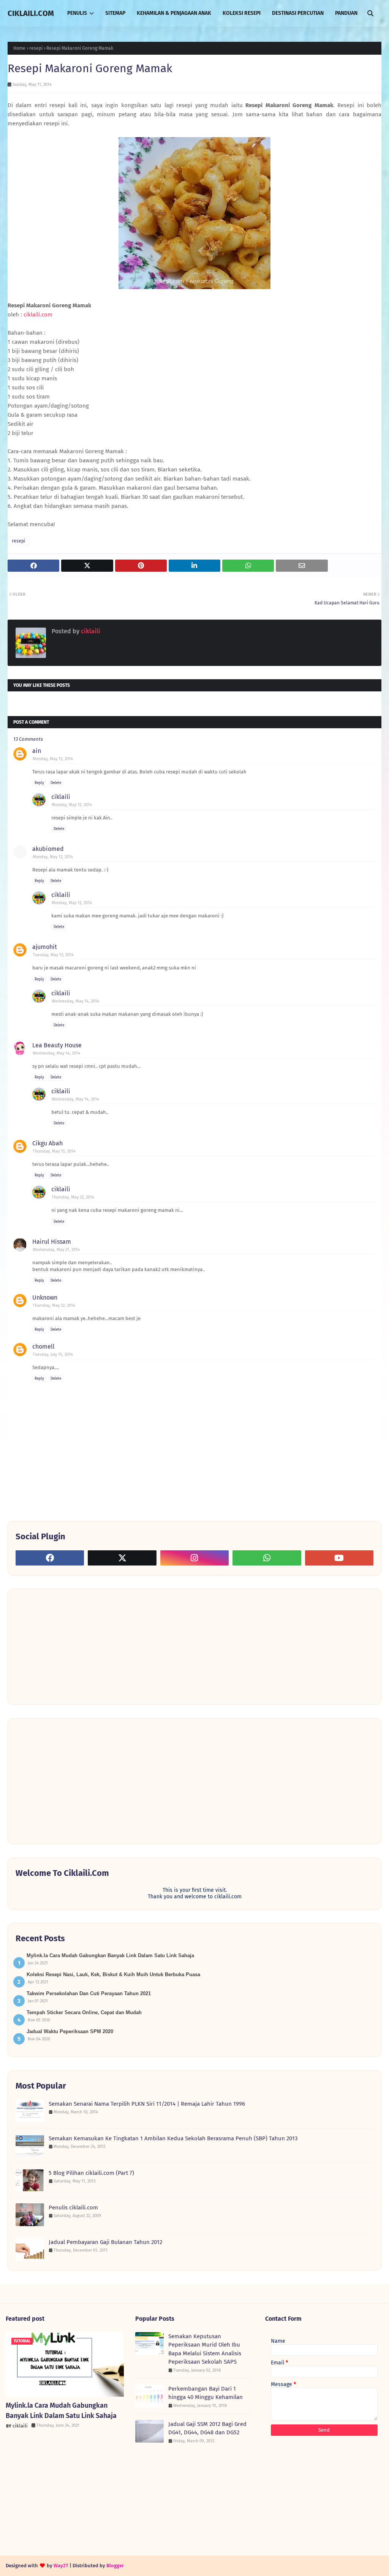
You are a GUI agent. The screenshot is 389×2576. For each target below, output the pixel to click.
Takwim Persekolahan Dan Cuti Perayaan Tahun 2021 (89, 1993)
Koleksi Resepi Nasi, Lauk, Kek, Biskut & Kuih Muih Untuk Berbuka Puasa (113, 1974)
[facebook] (50, 1558)
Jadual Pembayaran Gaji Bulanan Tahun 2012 (105, 2242)
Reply (39, 783)
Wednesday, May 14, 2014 (75, 1001)
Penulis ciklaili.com (73, 2208)
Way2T (61, 2566)
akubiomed (48, 849)
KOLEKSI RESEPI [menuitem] (242, 13)
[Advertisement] (73, 1646)
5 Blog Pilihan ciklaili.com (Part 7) (91, 2173)
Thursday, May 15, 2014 (54, 1151)
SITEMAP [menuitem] (115, 13)
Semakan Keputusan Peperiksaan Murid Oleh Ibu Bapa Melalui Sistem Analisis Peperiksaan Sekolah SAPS (205, 2349)
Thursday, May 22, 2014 (73, 1197)
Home (19, 48)
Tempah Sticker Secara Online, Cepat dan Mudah (84, 2012)
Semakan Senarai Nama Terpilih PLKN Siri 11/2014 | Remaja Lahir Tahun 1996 (147, 2104)
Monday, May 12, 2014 (53, 759)
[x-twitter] (122, 1558)
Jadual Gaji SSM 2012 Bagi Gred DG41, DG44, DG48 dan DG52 (207, 2428)
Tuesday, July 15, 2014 (53, 1354)
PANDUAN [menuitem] (346, 13)
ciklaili (90, 631)
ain (37, 751)
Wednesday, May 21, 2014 (56, 1250)
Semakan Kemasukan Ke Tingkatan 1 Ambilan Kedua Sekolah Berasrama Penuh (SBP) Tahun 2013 (173, 2138)
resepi (36, 48)
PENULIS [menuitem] (77, 13)
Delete (56, 783)
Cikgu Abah (47, 1143)
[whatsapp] (267, 1558)
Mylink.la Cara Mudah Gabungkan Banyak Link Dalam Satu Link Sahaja (110, 1955)
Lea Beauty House (57, 1045)
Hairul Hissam (52, 1242)
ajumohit (45, 947)
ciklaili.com (38, 315)
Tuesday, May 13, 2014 (53, 955)
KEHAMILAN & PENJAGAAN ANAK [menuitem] (174, 13)
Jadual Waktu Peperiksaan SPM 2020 (70, 2031)
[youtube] (339, 1558)
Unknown (45, 1297)
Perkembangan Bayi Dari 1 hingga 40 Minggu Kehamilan (206, 2393)
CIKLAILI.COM (31, 13)
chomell (43, 1347)
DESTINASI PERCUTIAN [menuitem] (298, 13)
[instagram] (194, 1558)
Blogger (115, 2566)
